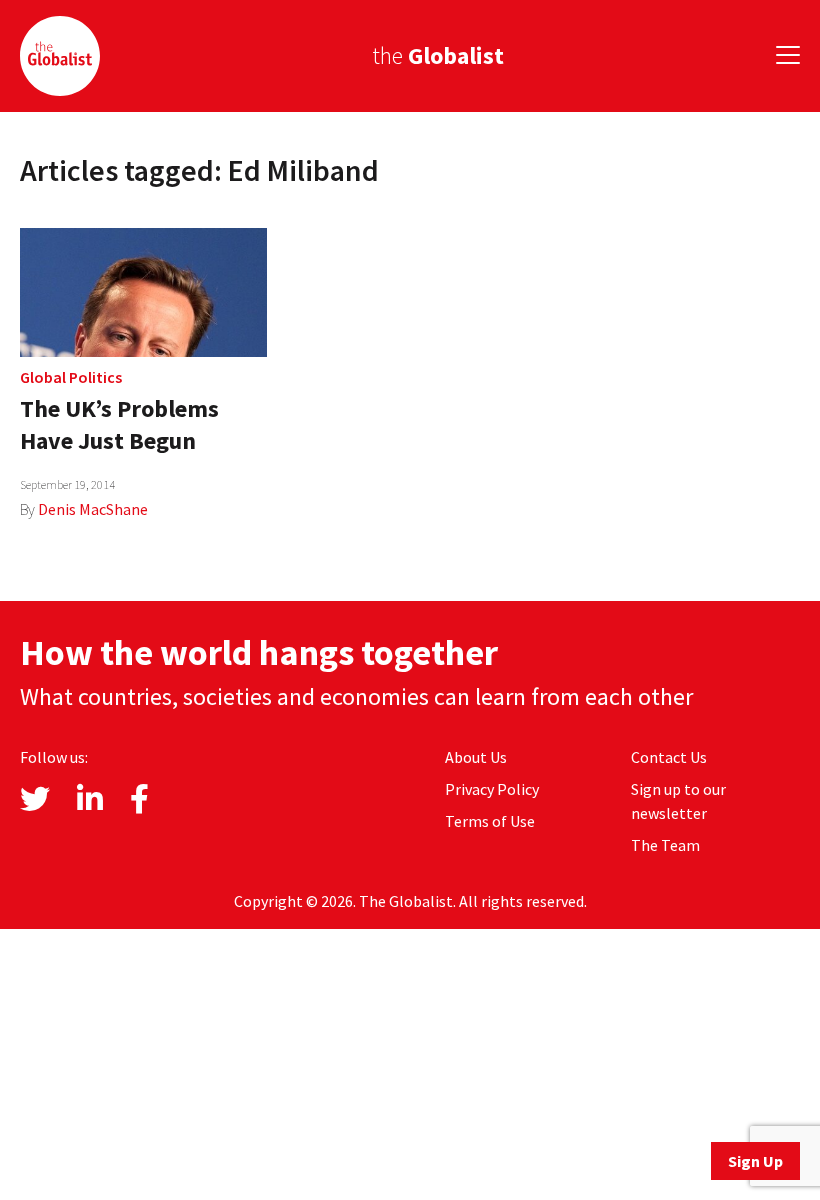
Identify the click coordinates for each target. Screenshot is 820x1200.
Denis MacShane (93, 509)
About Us (476, 757)
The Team (665, 845)
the (438, 55)
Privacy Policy (492, 789)
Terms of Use (490, 821)
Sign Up (755, 1161)
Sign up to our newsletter (678, 801)
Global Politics (71, 377)
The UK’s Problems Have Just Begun (119, 424)
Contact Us (669, 757)
